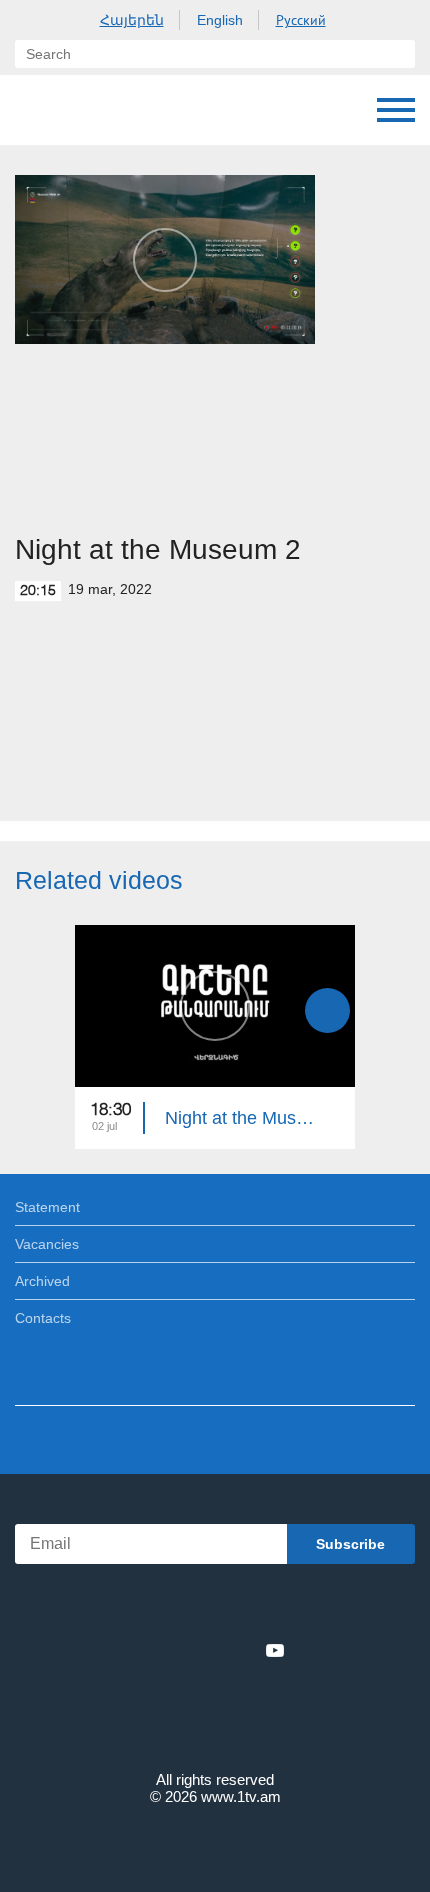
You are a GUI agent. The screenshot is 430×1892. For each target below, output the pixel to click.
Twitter (174, 1650)
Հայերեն (132, 20)
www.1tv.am (241, 1796)
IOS (159, 1606)
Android (271, 1606)
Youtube (275, 1650)
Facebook (145, 1650)
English (220, 20)
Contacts (43, 1318)
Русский (301, 20)
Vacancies (47, 1244)
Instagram (242, 1650)
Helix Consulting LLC (215, 1843)
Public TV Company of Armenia (117, 110)
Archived (42, 1281)
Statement (47, 1207)
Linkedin (208, 1650)
